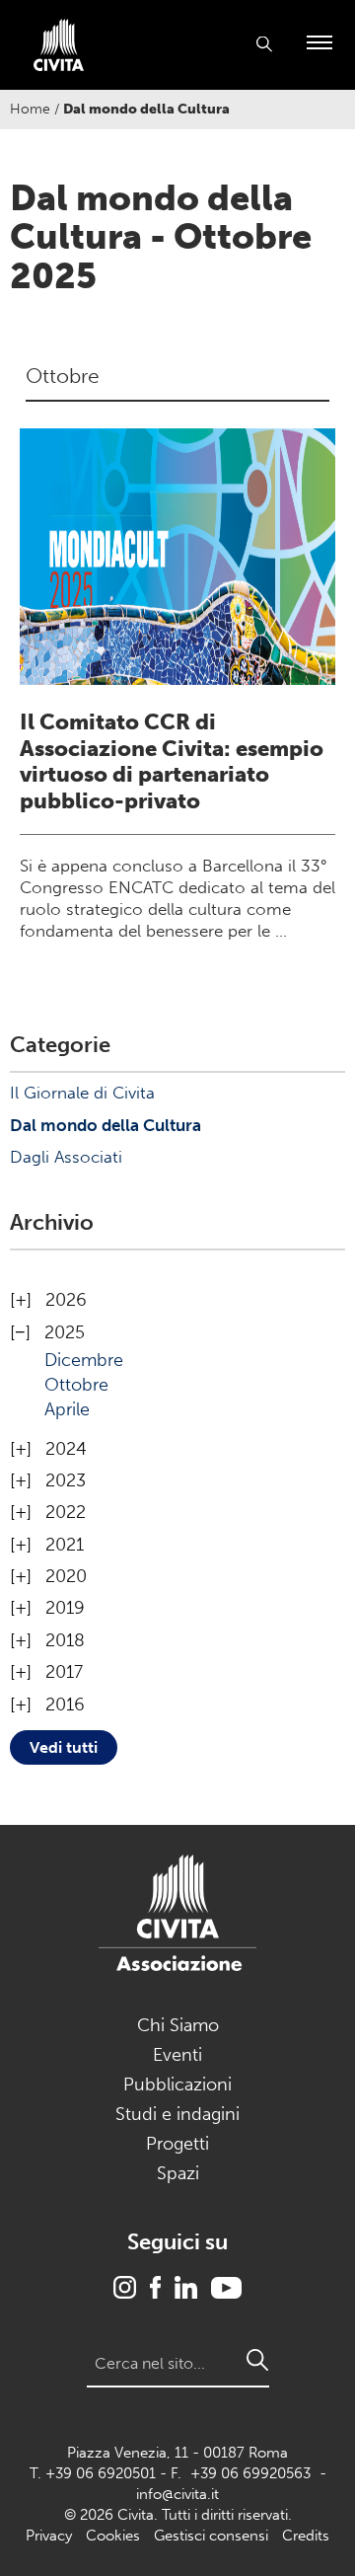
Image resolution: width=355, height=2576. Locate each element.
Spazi (178, 2173)
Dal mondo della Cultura (106, 1125)
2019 (65, 1608)
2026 (66, 1300)
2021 (65, 1545)
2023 (66, 1480)
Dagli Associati (66, 1157)
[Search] (257, 2360)
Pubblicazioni (177, 2084)
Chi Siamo (178, 2025)
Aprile (67, 1409)
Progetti (177, 2144)
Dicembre (84, 1360)
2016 (65, 1705)
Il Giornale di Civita (82, 1093)
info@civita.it (177, 2494)
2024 (66, 1449)
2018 (65, 1640)
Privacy (49, 2536)
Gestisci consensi (211, 2536)
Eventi (177, 2055)
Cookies (113, 2536)
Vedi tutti (64, 1747)
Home (30, 109)
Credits (306, 2536)
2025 (65, 1332)
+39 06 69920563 (250, 2473)
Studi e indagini (177, 2114)
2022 (66, 1512)
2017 (64, 1672)
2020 (66, 1576)
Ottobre (76, 1385)
